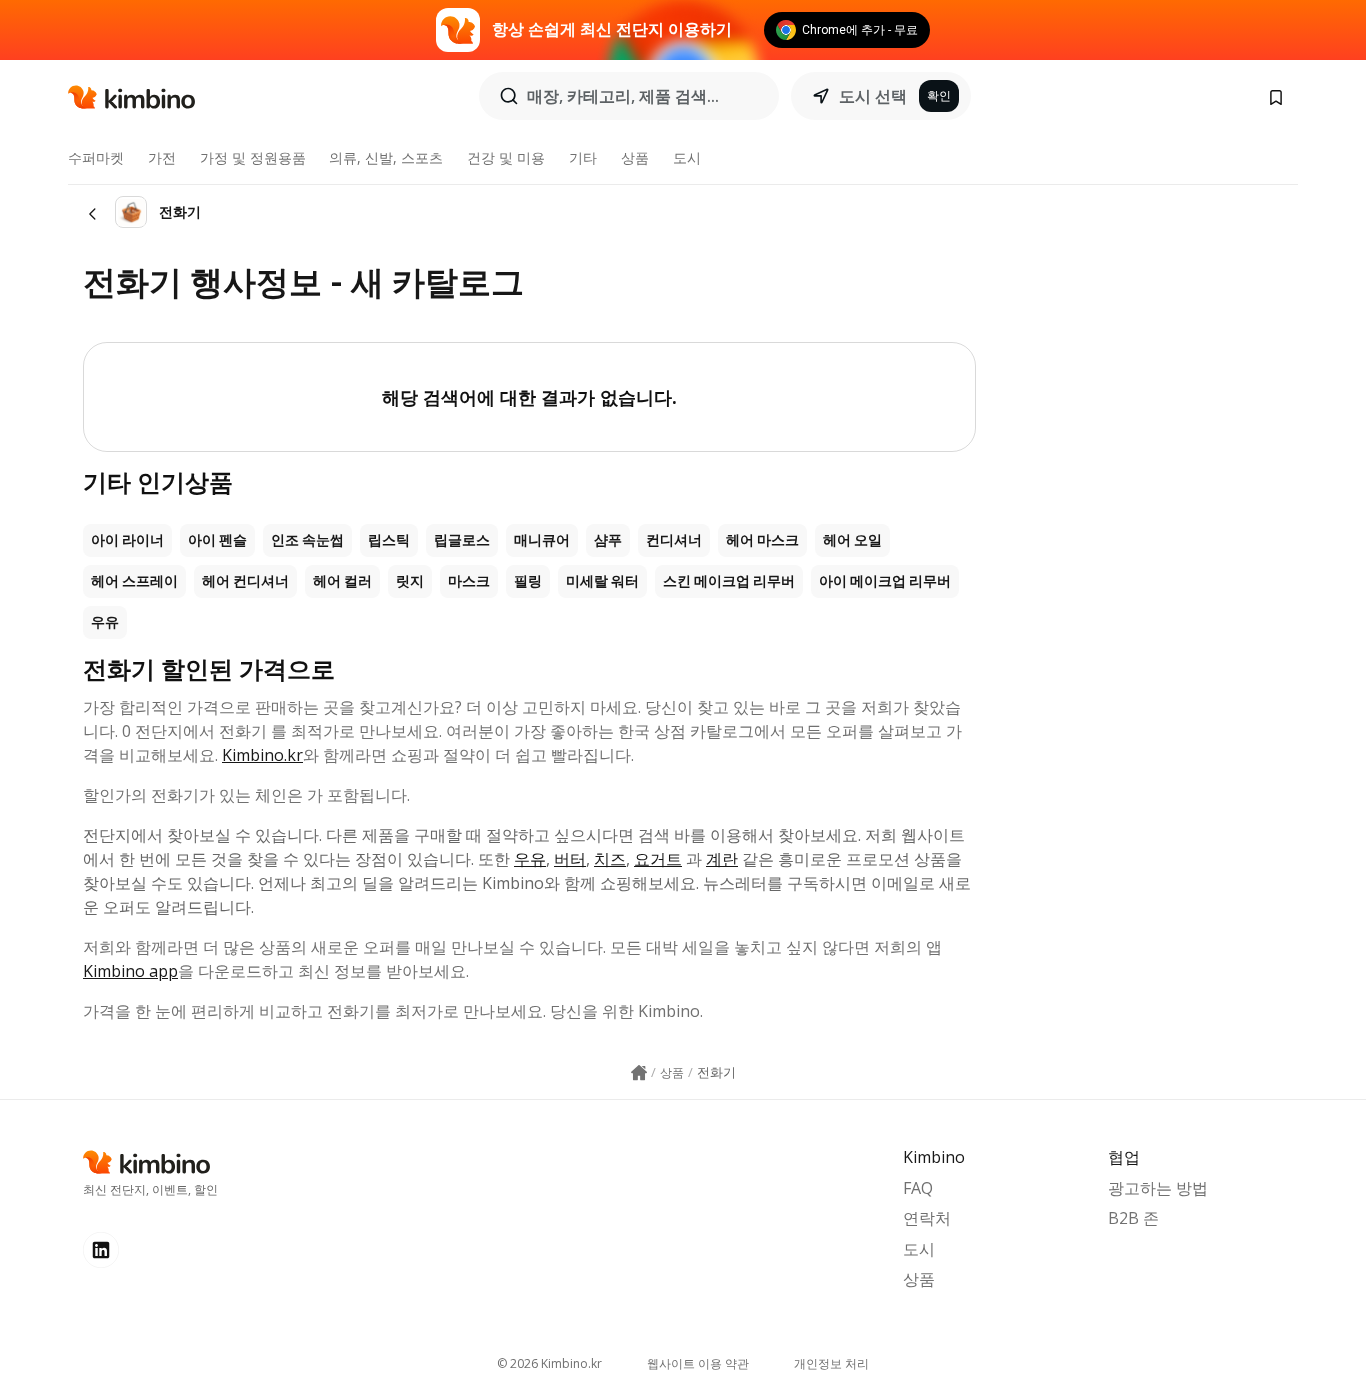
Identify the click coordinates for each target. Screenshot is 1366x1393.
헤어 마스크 (762, 540)
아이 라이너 (127, 540)
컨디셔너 (674, 540)
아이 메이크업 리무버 (885, 581)
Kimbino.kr (262, 755)
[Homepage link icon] (639, 1073)
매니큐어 (542, 540)
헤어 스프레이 (134, 581)
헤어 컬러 (342, 581)
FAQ (918, 1188)
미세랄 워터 (602, 581)
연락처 (927, 1218)
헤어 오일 (852, 540)
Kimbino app (130, 971)
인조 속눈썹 (307, 540)
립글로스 (462, 540)
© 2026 (549, 1363)
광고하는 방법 (1158, 1188)
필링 (528, 581)
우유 (105, 622)
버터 (570, 859)
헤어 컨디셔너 (245, 581)
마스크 (469, 581)
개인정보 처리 (831, 1363)
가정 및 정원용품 (253, 157)
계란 (722, 859)
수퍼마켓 (96, 157)
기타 (583, 157)
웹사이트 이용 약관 (698, 1363)
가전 (162, 157)
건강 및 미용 (506, 157)
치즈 (610, 859)
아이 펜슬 (217, 540)
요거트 (658, 859)
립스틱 (389, 540)
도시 (687, 157)
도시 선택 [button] (873, 96)
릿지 (410, 581)
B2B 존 (1133, 1218)
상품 (635, 157)
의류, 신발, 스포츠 (386, 157)
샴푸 (608, 540)
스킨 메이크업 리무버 (729, 581)
